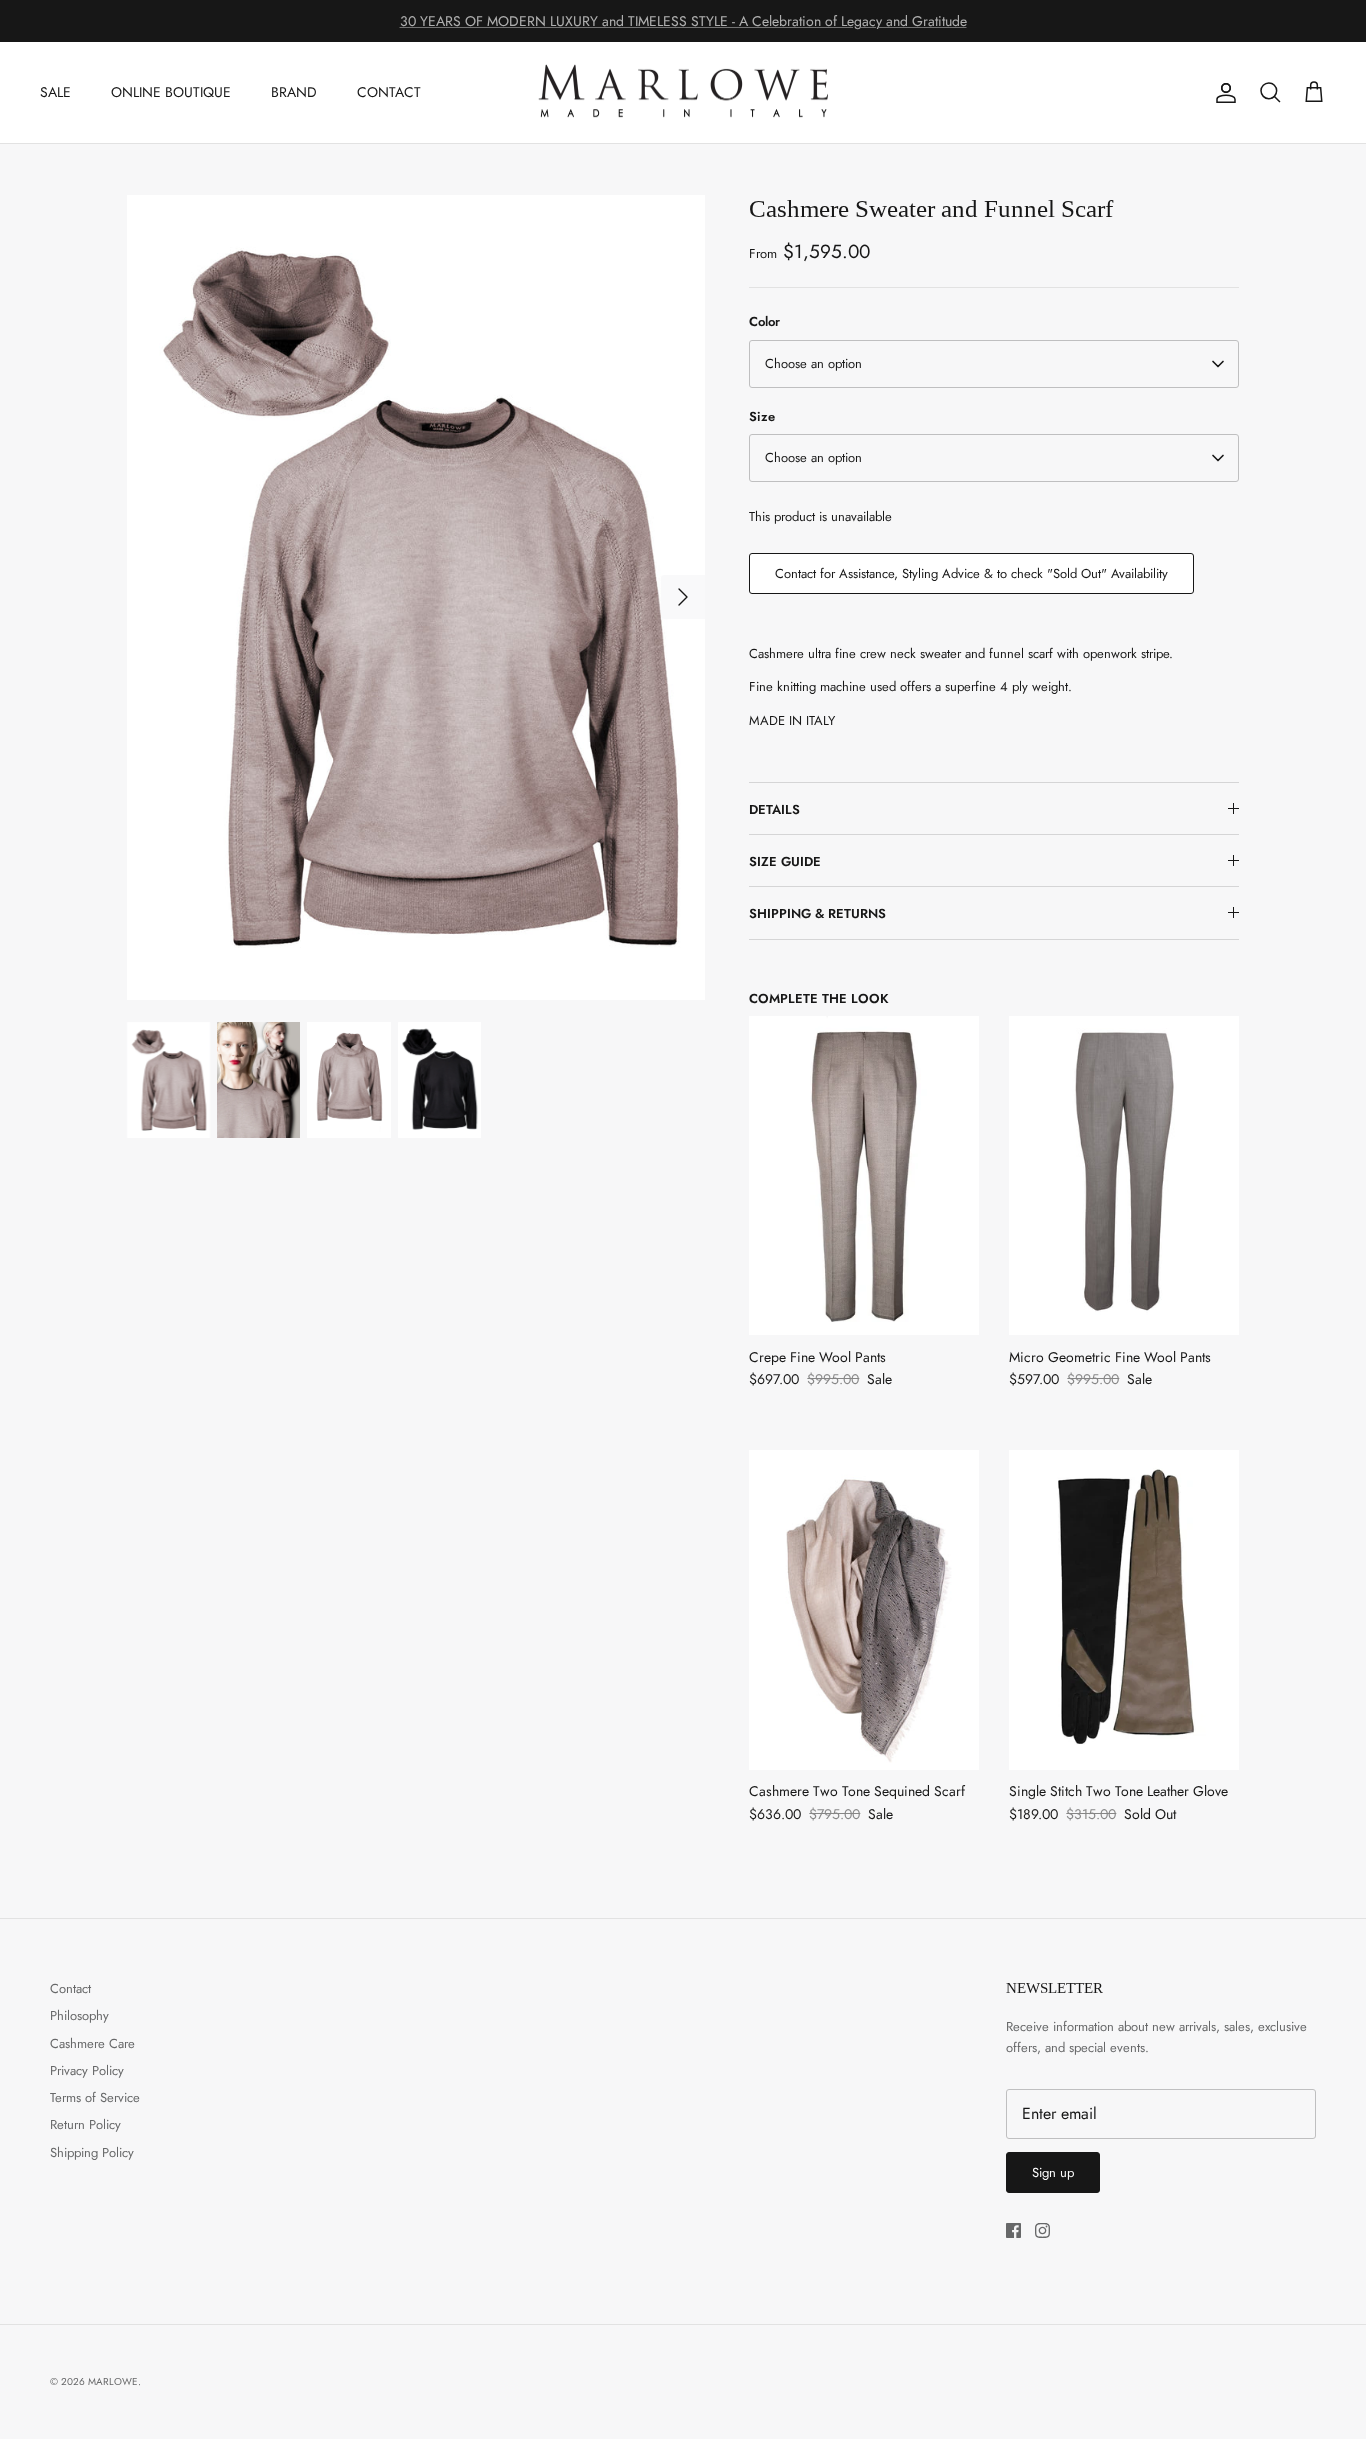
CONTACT (389, 92)
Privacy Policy (87, 2070)
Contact (70, 1988)
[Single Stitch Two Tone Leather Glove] (1124, 1610)
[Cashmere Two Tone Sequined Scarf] (864, 1610)
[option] (416, 596)
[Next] (683, 597)
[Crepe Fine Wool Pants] (864, 1176)
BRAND (294, 92)
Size (762, 417)
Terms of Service (95, 2097)
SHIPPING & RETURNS (817, 913)
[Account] (1222, 93)
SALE (55, 92)
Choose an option (813, 363)
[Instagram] (1042, 2230)
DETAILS (774, 809)
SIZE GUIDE (785, 861)
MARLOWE (113, 2381)
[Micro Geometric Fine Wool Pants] (1124, 1176)
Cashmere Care (92, 2043)
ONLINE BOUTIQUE (171, 92)
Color (764, 322)
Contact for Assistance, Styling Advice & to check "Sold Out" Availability (971, 573)
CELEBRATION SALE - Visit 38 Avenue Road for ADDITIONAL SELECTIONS (683, 24)
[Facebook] (1013, 2230)
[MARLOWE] (683, 93)
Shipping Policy (92, 2152)
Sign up (1053, 2172)
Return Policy (85, 2124)
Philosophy (79, 2015)
